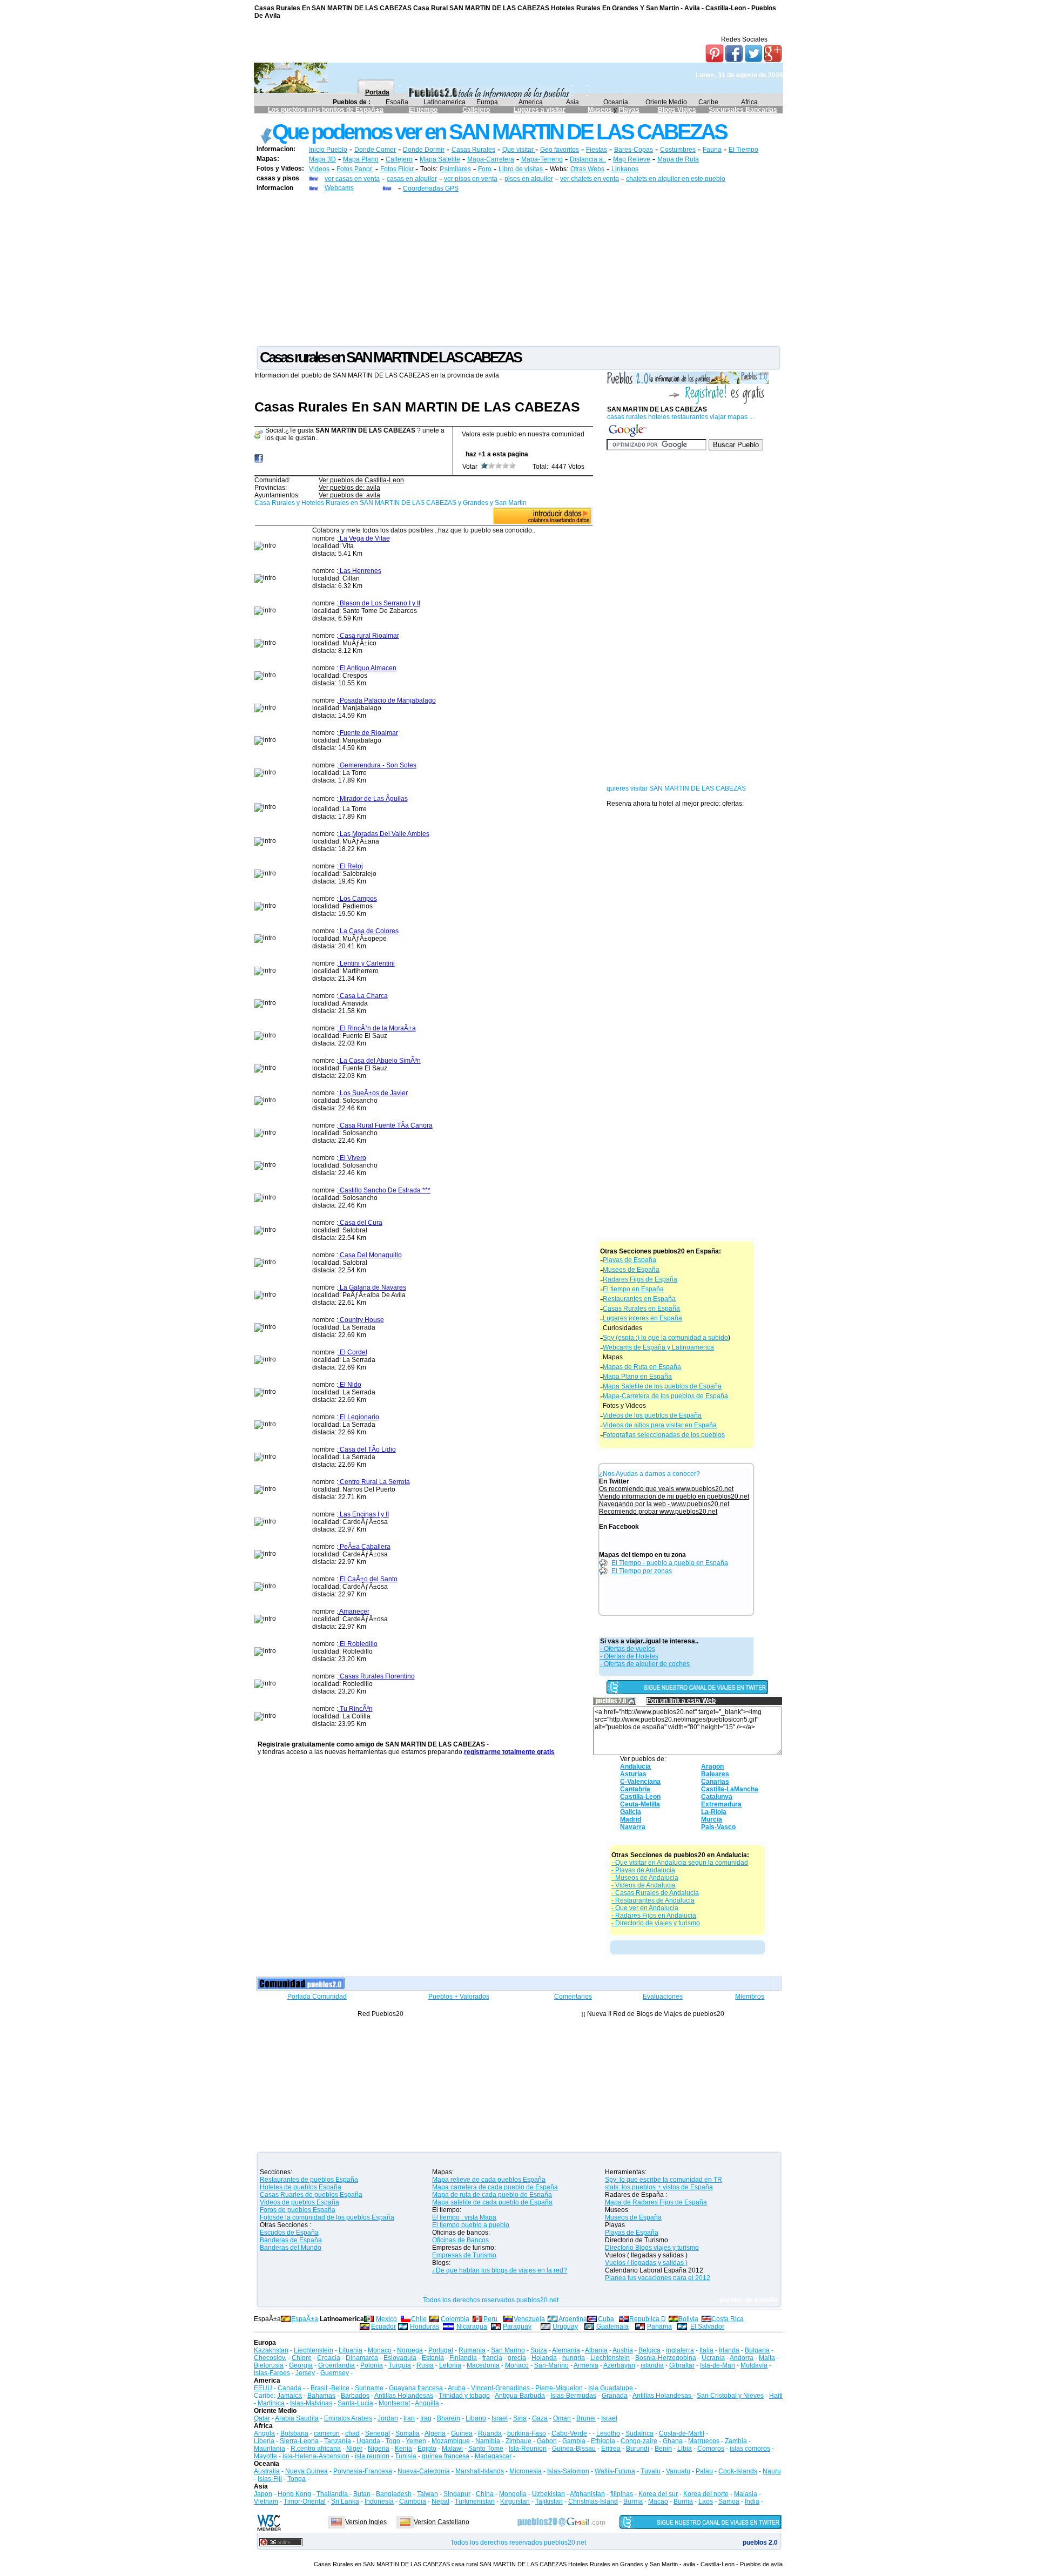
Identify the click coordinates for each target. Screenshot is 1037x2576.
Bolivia (688, 2319)
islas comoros (750, 2449)
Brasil (319, 2388)
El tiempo (423, 110)
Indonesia (379, 2501)
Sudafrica (639, 2433)
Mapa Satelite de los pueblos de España (662, 1386)
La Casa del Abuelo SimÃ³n (379, 1061)
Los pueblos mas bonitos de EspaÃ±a (326, 110)
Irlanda (729, 2350)
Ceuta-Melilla (640, 1804)
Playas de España (629, 1260)
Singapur (457, 2494)
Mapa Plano (361, 159)
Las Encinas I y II (363, 1514)
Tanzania (338, 2441)
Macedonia (483, 2365)
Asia (573, 102)
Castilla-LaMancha (730, 1789)
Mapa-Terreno (542, 159)
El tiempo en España (633, 1289)
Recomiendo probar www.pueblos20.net (658, 1512)
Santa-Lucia (355, 2403)
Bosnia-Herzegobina (666, 2358)
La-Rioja (714, 1812)
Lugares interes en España (642, 1318)
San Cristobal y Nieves (730, 2396)
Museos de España (631, 1270)
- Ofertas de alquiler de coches (645, 1664)
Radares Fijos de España (640, 1279)
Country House (361, 1320)
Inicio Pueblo (328, 150)
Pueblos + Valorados (459, 1997)
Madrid (631, 1819)
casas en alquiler (412, 179)
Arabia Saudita (297, 2418)
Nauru (772, 2471)
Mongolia (513, 2494)
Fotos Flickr (398, 169)
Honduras (425, 2327)
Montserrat (394, 2403)
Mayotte (265, 2456)
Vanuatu (678, 2471)
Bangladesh (394, 2494)
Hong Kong (294, 2494)
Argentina (573, 2319)
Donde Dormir (424, 150)
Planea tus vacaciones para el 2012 (658, 2278)
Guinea (462, 2433)
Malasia (746, 2494)
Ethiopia (603, 2441)
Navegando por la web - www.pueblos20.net (664, 1504)
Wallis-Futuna (615, 2471)
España (397, 102)
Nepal (440, 2501)
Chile (419, 2319)
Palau (704, 2471)
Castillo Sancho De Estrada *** (384, 1190)
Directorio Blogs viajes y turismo (652, 2248)
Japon (263, 2494)
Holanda (544, 2358)
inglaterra (680, 2350)
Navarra (633, 1827)
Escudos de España (289, 2233)
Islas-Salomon (568, 2471)
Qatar (262, 2418)
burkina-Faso (527, 2433)
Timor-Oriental (305, 2501)
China (485, 2494)
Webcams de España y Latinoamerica (658, 1347)
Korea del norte (706, 2494)
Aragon (712, 1766)
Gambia (574, 2441)
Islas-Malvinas (311, 2403)
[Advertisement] (518, 268)
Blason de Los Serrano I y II (379, 603)
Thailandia (333, 2494)
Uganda (368, 2441)
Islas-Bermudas (573, 2396)
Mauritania (270, 2449)
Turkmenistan (475, 2501)
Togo (393, 2441)
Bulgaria (757, 2350)
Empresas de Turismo (464, 2255)
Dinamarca (362, 2358)
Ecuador (383, 2327)
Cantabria (635, 1789)
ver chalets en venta (590, 179)
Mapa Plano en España (637, 1377)
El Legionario (359, 1417)
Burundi (638, 2449)
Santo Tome (486, 2449)
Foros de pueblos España (298, 2210)
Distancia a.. (588, 159)
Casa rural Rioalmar (369, 636)
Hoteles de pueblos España (301, 2187)
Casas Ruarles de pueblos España (311, 2195)
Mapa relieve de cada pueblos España (489, 2180)
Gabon (547, 2441)
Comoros (711, 2449)
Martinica (271, 2403)
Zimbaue (518, 2441)
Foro (485, 169)
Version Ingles (366, 2522)
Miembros (750, 1997)
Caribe (708, 102)
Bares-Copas (634, 150)
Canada (289, 2388)
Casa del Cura (360, 1223)
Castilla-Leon (640, 1797)
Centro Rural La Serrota (374, 1482)
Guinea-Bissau (574, 2449)
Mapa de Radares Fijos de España (656, 2202)
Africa (749, 102)
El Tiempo (743, 150)
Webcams (339, 188)
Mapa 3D (322, 159)
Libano (476, 2418)
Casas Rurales (473, 150)
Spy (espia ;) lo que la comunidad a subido (665, 1338)
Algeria (435, 2433)
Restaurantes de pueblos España (309, 2180)
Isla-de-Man (718, 2365)
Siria (520, 2418)
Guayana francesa (416, 2388)
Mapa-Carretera (491, 159)
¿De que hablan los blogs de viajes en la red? (500, 2270)
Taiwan (427, 2494)
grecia (517, 2358)
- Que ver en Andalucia (645, 1908)
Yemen (416, 2441)
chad (352, 2433)
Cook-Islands (738, 2471)
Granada (615, 2396)
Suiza (539, 2350)
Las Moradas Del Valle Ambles (384, 834)
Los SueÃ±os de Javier (373, 1093)
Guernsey (335, 2373)
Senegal (378, 2433)
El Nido (350, 1385)
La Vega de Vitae (364, 538)
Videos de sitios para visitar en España (660, 1425)
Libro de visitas (521, 169)
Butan (362, 2494)
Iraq (426, 2418)
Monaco (380, 2350)
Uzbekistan (548, 2494)
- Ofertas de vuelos (628, 1649)
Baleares (715, 1774)
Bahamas (321, 2396)
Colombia (455, 2319)
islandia (652, 2365)
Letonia (450, 2365)
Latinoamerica (445, 102)
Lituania (351, 2350)
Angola (264, 2433)
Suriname (369, 2388)
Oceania (616, 102)
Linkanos (625, 169)
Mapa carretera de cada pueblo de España (495, 2187)
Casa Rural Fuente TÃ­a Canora (385, 1125)
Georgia (301, 2365)
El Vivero (352, 1158)
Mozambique (451, 2441)
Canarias (715, 1782)
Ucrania (713, 2358)
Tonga (297, 2479)
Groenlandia (336, 2365)
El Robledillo (358, 1644)
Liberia (264, 2441)
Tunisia (406, 2456)
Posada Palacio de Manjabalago (387, 700)
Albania (596, 2350)
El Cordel (353, 1352)
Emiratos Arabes (348, 2418)
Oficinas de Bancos (460, 2240)
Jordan (388, 2418)
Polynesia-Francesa (363, 2471)
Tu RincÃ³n (355, 1709)
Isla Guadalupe (611, 2388)
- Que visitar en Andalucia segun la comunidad (680, 1863)
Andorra (742, 2358)
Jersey (305, 2373)
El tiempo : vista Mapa (464, 2217)
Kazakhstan (271, 2350)
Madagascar (493, 2456)
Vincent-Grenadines (500, 2388)
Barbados (355, 2396)
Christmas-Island (593, 2501)
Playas (629, 110)
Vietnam (266, 2501)
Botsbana (294, 2433)
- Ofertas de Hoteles (629, 1656)
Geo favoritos (560, 150)
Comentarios (573, 1997)
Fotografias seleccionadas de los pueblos (664, 1435)
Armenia (586, 2365)
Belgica (649, 2350)
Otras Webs (587, 169)
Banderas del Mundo (291, 2248)
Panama (659, 2327)
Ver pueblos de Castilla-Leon (361, 480)
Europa (487, 102)
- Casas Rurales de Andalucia (655, 1893)
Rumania (472, 2350)
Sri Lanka (345, 2501)
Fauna (712, 150)
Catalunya (717, 1797)
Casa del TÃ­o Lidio (367, 1449)
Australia (267, 2471)
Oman (562, 2418)
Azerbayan (619, 2365)
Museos (601, 110)
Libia (685, 2449)
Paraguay (517, 2327)
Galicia (631, 1812)
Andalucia (635, 1766)
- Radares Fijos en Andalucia (654, 1916)
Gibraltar (682, 2365)
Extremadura (721, 1804)
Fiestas (597, 150)
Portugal (441, 2350)
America (531, 102)
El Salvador (707, 2327)
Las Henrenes (360, 571)
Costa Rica (728, 2319)
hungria (574, 2358)
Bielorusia (269, 2365)
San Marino (508, 2350)
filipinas (622, 2494)
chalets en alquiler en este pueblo (676, 179)
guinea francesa (446, 2456)
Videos (319, 169)
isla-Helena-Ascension (316, 2456)
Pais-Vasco (718, 1827)
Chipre (302, 2358)
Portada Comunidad (317, 1997)
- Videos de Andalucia (644, 1885)
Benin (663, 2449)
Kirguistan (515, 2501)
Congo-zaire (639, 2441)
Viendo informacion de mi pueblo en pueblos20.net (674, 1496)
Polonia (372, 2365)
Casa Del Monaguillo (370, 1255)
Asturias (633, 1774)
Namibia (488, 2441)
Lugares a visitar (540, 110)
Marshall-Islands (480, 2471)
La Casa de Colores (368, 931)
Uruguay (565, 2327)
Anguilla (427, 2403)
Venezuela (529, 2319)
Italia (706, 2350)
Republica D (648, 2319)
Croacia (329, 2358)
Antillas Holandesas (404, 2396)
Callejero (476, 110)
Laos (706, 2501)
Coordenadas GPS (431, 188)
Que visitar (519, 150)
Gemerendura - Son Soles (377, 765)
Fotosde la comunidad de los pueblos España (327, 2217)
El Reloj (351, 866)
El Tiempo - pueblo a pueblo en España (670, 1563)
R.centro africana (316, 2449)
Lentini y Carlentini (366, 963)
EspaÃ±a (305, 2319)
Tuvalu (651, 2471)
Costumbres (678, 150)
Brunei (586, 2418)
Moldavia (754, 2365)
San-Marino (551, 2365)
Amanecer (354, 1611)
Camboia (413, 2501)
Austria (623, 2350)
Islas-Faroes (272, 2373)
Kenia (403, 2449)
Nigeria (379, 2449)
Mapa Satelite (440, 159)
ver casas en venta (352, 179)
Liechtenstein (314, 2350)
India (752, 2501)
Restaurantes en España (639, 1299)
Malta (767, 2358)
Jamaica (289, 2396)
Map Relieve (632, 159)
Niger (354, 2449)
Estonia (433, 2358)
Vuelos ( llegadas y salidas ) (646, 2263)
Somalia (408, 2433)
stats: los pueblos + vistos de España (659, 2187)
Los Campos (358, 899)
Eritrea (611, 2449)
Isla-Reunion (528, 2449)
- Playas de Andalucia (643, 1870)
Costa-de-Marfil (682, 2433)
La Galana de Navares (372, 1287)
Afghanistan (587, 2494)
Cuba (606, 2319)
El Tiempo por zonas (642, 1571)
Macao (658, 2501)
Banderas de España (291, 2240)
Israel (500, 2418)
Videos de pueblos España (299, 2202)
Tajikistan (549, 2501)
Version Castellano (442, 2522)
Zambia (736, 2441)
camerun (327, 2433)
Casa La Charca (363, 996)
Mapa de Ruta (678, 159)
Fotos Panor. (355, 169)
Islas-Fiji (270, 2479)
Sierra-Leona (299, 2441)
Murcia (712, 1819)
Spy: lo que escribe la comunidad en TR (664, 2180)
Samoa (729, 2501)
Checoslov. (270, 2358)
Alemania (566, 2350)
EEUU (263, 2388)
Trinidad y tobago (464, 2396)
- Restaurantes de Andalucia (653, 1900)
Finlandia (463, 2358)
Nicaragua (472, 2327)
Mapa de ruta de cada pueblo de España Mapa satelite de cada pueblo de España (492, 2199)
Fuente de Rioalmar (368, 733)
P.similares (455, 169)
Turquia (400, 2365)
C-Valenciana (640, 1782)
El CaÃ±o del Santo (368, 1579)
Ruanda (490, 2433)
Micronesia (526, 2471)
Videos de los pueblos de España (652, 1415)
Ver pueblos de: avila (349, 488)
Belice (340, 2388)
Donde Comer (375, 150)
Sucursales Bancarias (743, 110)
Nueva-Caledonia (424, 2471)
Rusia (425, 2365)
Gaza (540, 2418)
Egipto (427, 2449)
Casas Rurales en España (641, 1309)
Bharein (449, 2418)
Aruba (457, 2388)
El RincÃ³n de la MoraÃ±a (377, 1028)
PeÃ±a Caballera (364, 1547)
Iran (409, 2418)
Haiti (776, 2396)
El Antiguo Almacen (367, 668)
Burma (633, 2501)
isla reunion (372, 2456)
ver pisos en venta (471, 179)
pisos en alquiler (529, 179)
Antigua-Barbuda (520, 2396)
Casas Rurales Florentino (376, 1676)
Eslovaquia (400, 2358)
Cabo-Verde (569, 2433)
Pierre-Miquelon (559, 2388)
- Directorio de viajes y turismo (656, 1923)
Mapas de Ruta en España (642, 1367)
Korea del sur (658, 2494)
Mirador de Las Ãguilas (373, 799)
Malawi (452, 2449)
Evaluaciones (663, 1997)
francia (492, 2358)
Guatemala (612, 2327)
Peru (490, 2319)
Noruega (410, 2350)
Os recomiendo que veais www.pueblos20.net (666, 1489)
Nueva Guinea (307, 2471)
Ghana (673, 2441)
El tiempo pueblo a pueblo (471, 2225)
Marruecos (704, 2441)
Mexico (386, 2319)
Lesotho (608, 2433)
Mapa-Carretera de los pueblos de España (665, 1396)
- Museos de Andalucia (645, 1878)
